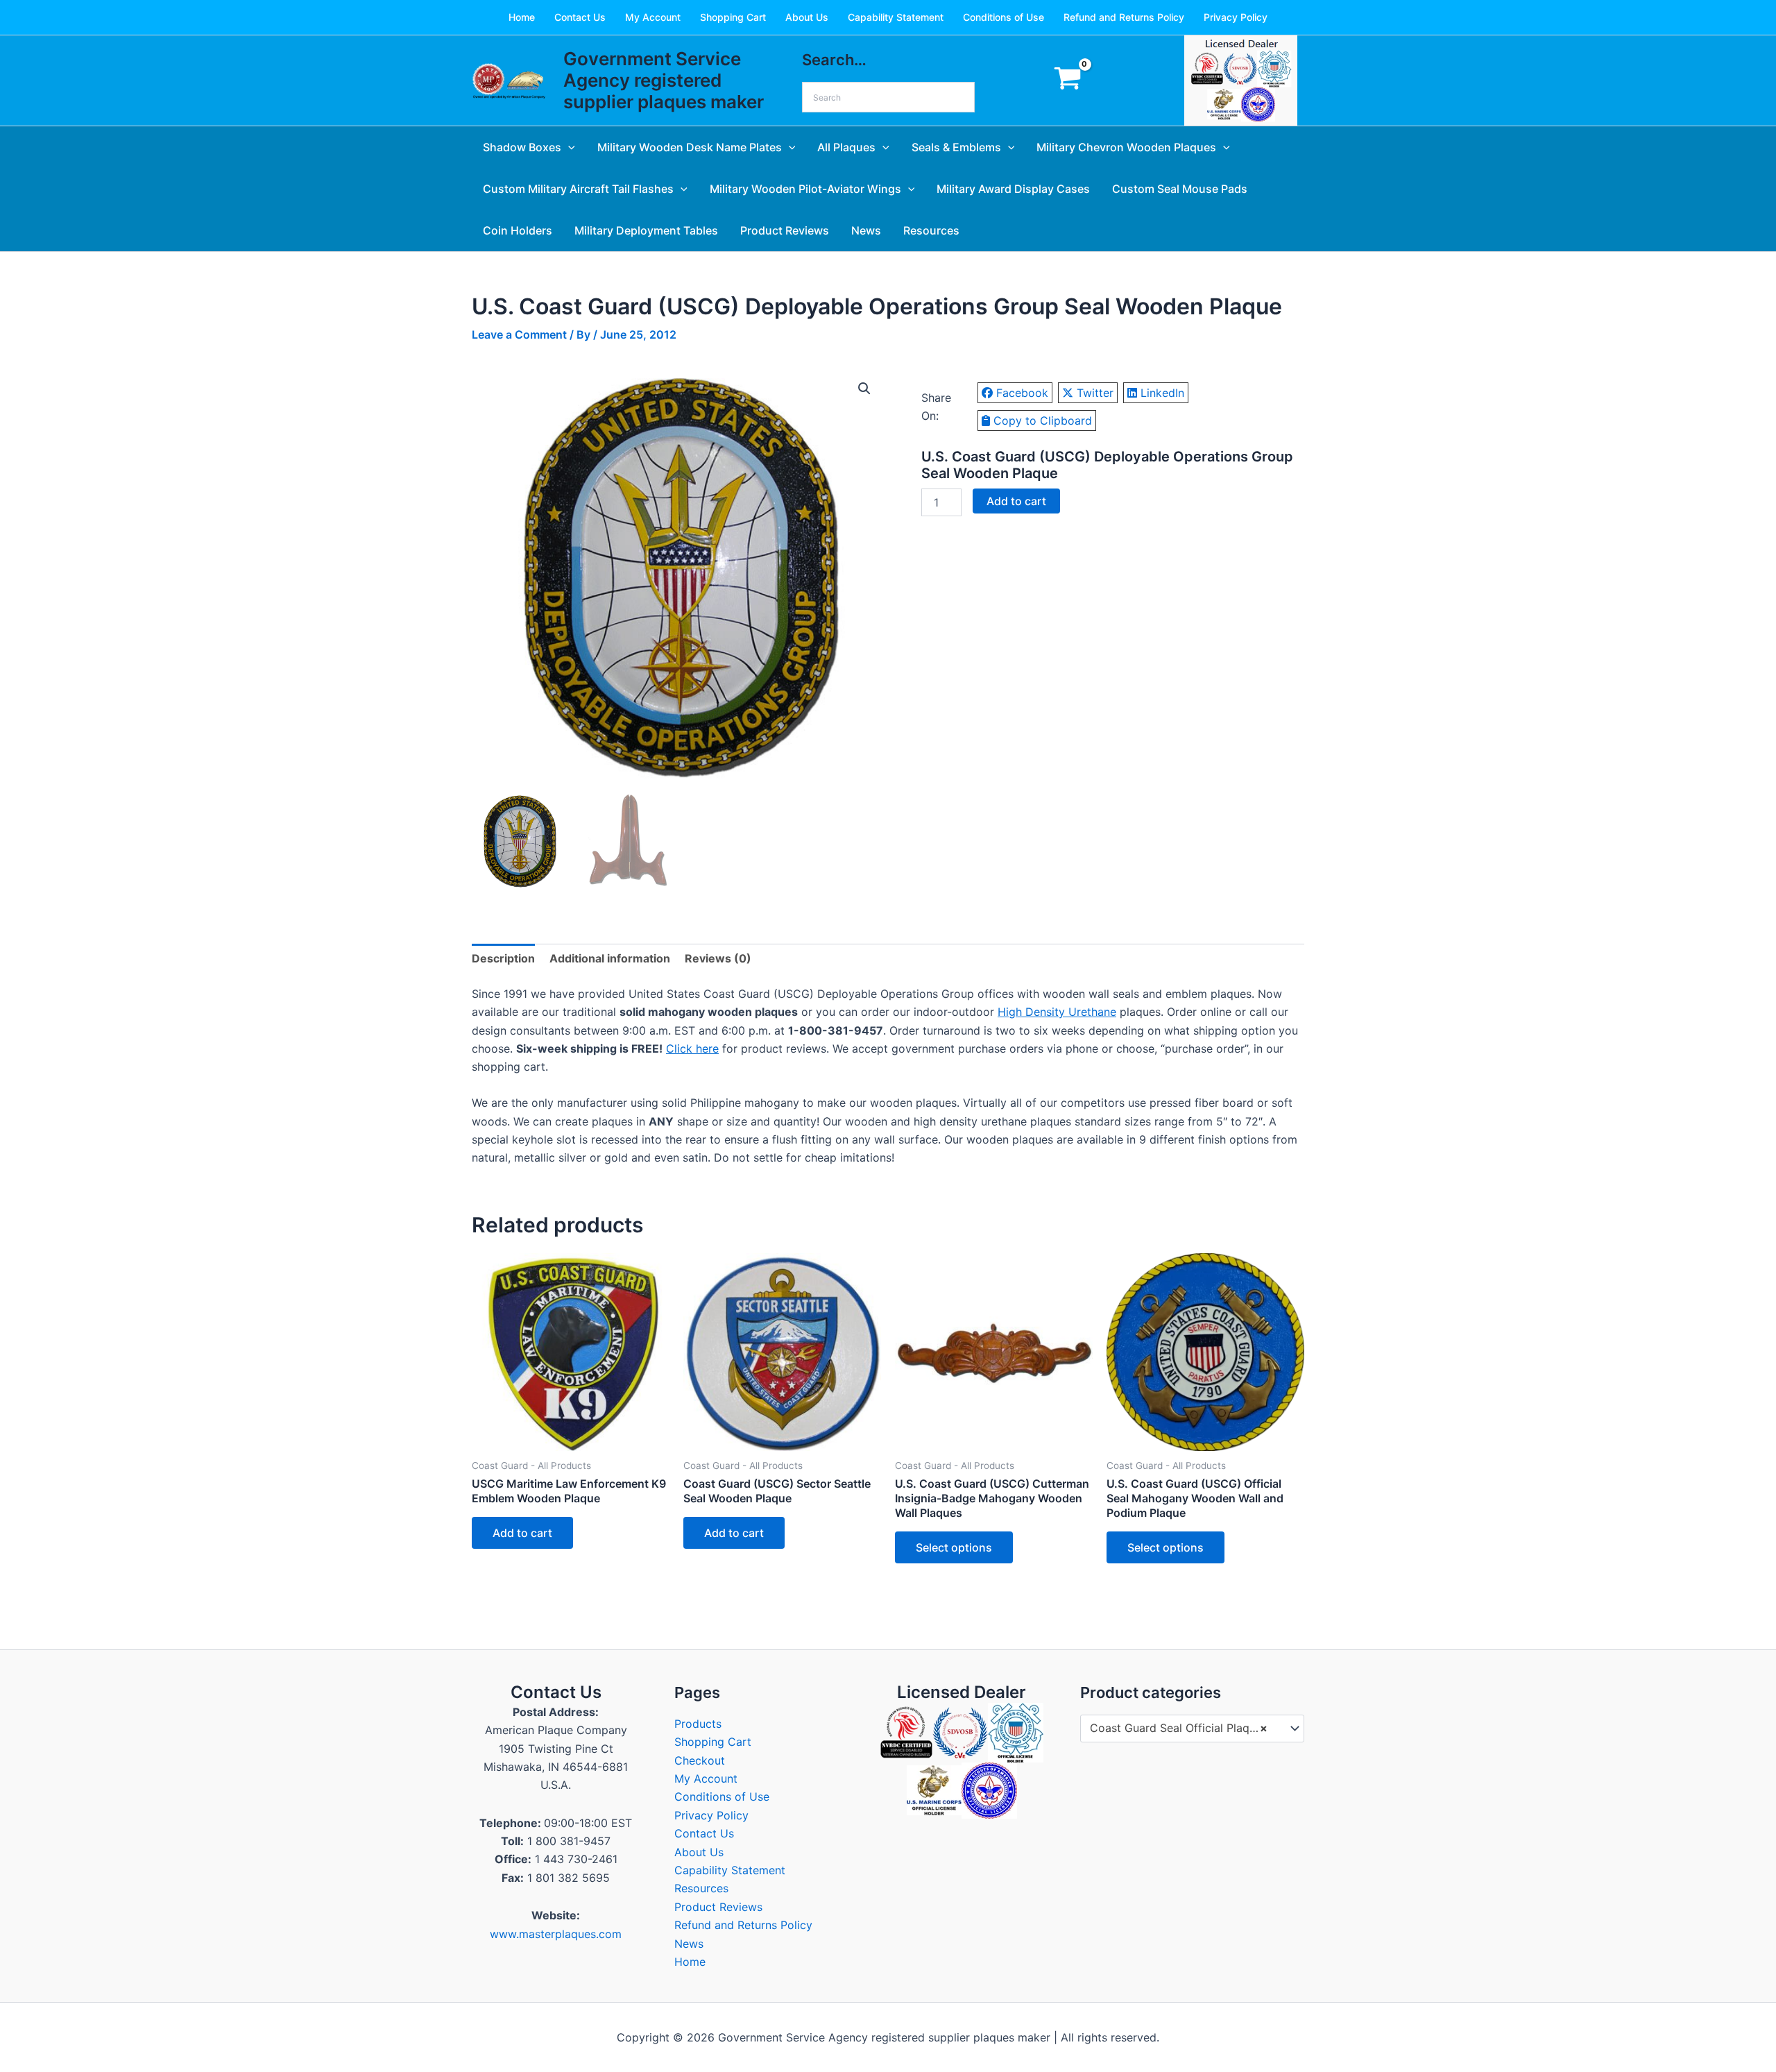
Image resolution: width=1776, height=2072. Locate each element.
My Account (653, 17)
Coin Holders (518, 230)
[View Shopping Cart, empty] (1067, 81)
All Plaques (846, 147)
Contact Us (580, 17)
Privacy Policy (1236, 17)
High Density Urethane (1057, 1012)
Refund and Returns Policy (1124, 17)
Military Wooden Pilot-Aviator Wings (805, 189)
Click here (692, 1048)
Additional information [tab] (610, 958)
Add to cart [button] (522, 1533)
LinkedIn (1162, 393)
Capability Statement (896, 17)
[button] (568, 147)
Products (698, 1724)
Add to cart (1016, 501)
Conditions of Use (1004, 17)
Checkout (700, 1760)
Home (522, 17)
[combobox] (1192, 1729)
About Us (807, 17)
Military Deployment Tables (646, 230)
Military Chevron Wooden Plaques (1126, 147)
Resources (931, 230)
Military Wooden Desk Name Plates (690, 147)
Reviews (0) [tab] (718, 958)
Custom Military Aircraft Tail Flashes (578, 189)
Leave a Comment (519, 334)
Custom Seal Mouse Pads (1180, 189)
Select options (954, 1547)
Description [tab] (503, 958)
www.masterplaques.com (556, 1934)
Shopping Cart (733, 17)
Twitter (1095, 393)
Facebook (1022, 393)
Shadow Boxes (522, 147)
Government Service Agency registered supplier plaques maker (664, 80)
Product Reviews (785, 230)
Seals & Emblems (956, 147)
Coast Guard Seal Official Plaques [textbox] (1179, 1728)
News (866, 230)
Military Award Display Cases (1013, 189)
